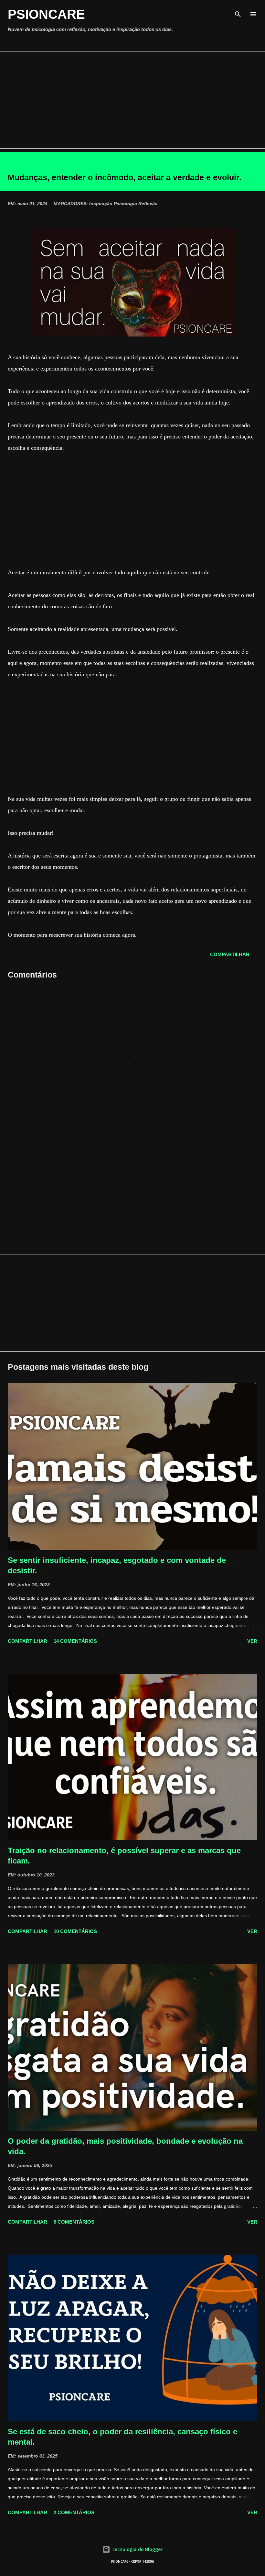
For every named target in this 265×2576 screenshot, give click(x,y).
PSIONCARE (46, 14)
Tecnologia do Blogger (136, 2549)
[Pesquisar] (238, 12)
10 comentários (75, 1931)
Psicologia (125, 204)
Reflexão (148, 204)
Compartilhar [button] (230, 954)
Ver (252, 1641)
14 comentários (75, 1641)
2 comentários (74, 2512)
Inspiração (101, 204)
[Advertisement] (132, 100)
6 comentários (74, 2222)
